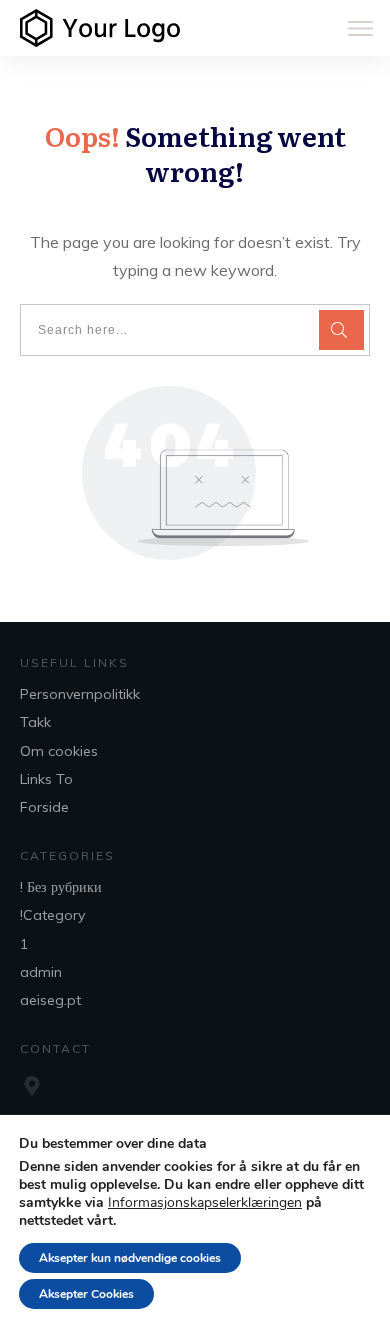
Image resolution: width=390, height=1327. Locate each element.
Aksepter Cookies (86, 1294)
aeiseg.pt (50, 1000)
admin (41, 972)
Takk (35, 722)
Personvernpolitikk (80, 694)
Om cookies (59, 751)
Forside (44, 807)
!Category (52, 915)
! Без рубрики (61, 887)
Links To (46, 779)
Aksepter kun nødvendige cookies (130, 1258)
